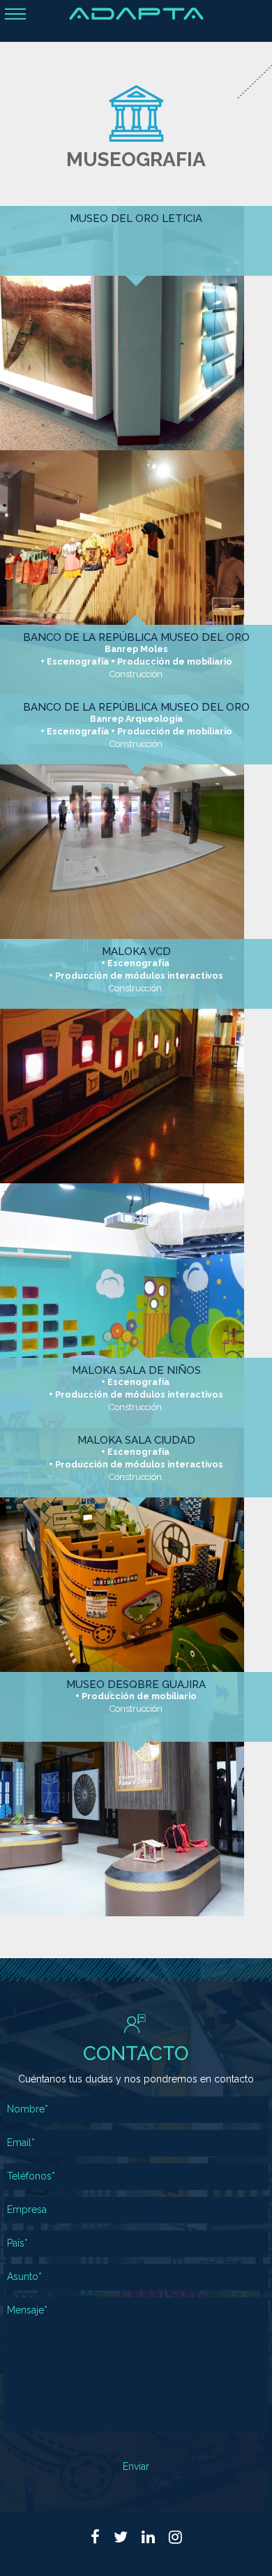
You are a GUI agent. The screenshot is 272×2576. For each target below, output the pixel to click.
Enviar (136, 2466)
